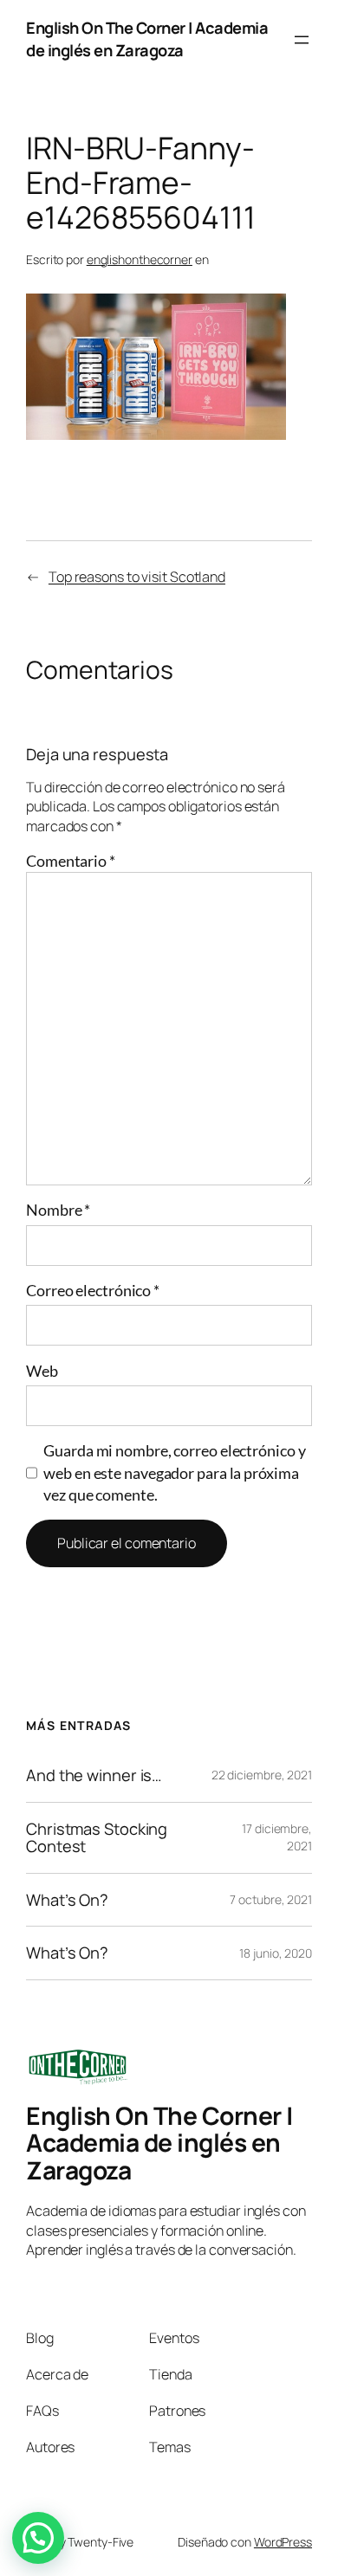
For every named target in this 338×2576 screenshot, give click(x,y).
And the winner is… (94, 1775)
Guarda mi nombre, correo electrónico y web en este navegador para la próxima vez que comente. (174, 1472)
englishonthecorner (140, 259)
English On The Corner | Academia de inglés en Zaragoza (147, 39)
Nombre (58, 1210)
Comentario (71, 861)
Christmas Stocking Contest (97, 1838)
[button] (38, 2538)
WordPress (283, 2542)
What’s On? (67, 1900)
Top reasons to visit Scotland (137, 577)
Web (42, 1371)
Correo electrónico (93, 1290)
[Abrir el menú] (302, 40)
